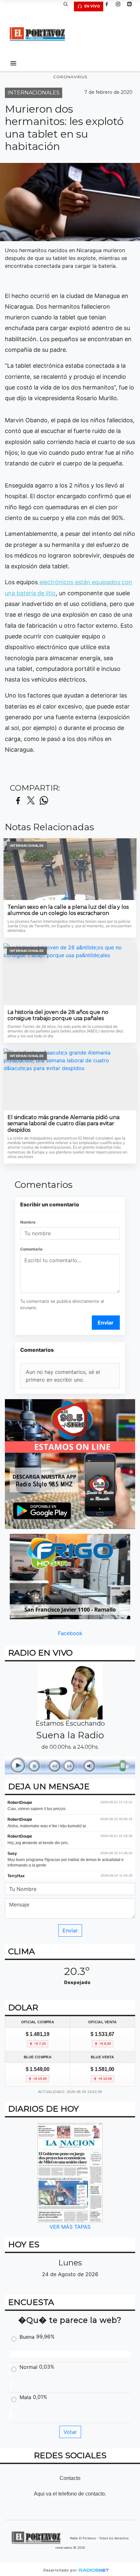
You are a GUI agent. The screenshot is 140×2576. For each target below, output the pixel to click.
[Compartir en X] (31, 801)
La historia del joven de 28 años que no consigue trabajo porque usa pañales (58, 1015)
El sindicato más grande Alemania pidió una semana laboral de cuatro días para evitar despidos (63, 1124)
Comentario (31, 1249)
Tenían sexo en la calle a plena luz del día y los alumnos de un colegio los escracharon (68, 910)
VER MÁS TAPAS (70, 2227)
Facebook (70, 1633)
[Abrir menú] (13, 63)
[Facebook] (109, 6)
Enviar (106, 1323)
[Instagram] (120, 6)
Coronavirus (70, 77)
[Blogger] (132, 6)
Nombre (28, 1222)
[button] (68, 6)
